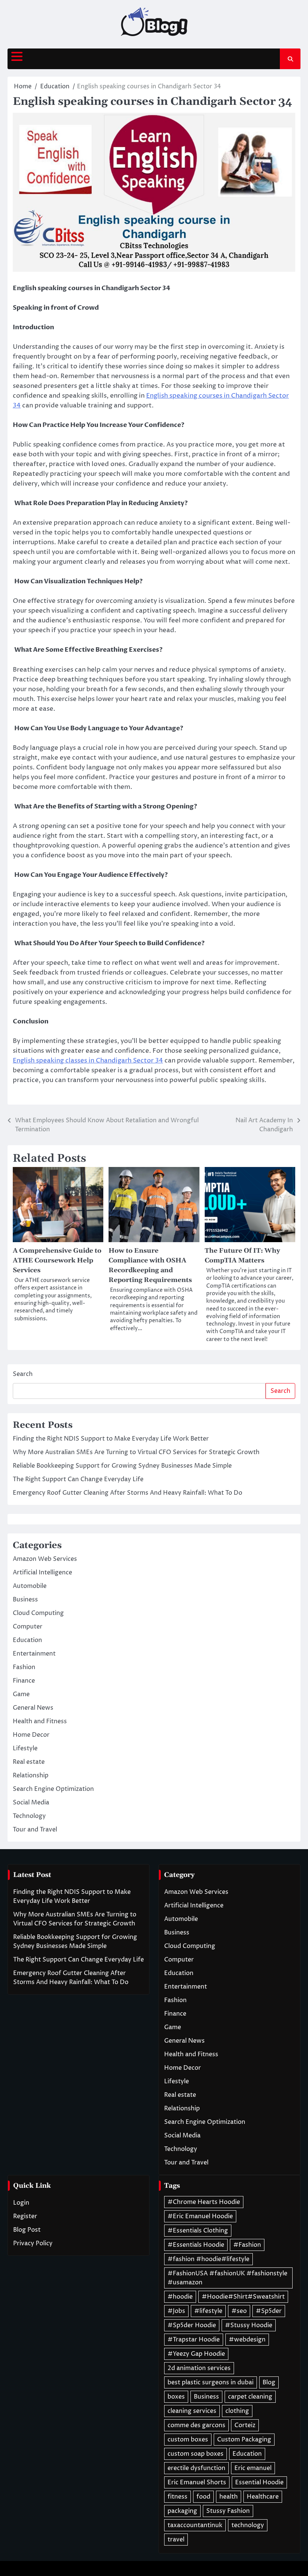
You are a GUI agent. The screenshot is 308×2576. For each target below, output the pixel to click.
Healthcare (263, 2497)
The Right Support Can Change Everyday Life (78, 1479)
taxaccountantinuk (195, 2525)
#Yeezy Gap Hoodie (196, 2354)
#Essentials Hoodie (196, 2245)
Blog (269, 2382)
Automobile (30, 1586)
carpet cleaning (250, 2397)
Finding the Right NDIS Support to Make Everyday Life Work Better (111, 1439)
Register (25, 2216)
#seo (239, 2311)
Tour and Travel (35, 1830)
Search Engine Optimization (53, 1789)
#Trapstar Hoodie (194, 2340)
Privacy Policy (33, 2243)
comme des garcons (196, 2425)
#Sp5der (269, 2311)
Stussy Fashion (228, 2511)
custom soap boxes (196, 2454)
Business (25, 1600)
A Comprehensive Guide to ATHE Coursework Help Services (57, 1261)
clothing (237, 2411)
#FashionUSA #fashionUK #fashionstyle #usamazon (227, 2278)
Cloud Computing (38, 1613)
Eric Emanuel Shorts (197, 2482)
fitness (177, 2497)
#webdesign (247, 2340)
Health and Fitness (40, 1721)
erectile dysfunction (196, 2468)
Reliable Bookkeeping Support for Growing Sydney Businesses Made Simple (122, 1466)
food (203, 2497)
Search (23, 1374)
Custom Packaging (244, 2440)
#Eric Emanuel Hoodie (200, 2216)
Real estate (29, 1762)
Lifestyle (25, 1748)
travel (176, 2540)
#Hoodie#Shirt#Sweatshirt (243, 2297)
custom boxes (188, 2440)
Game (21, 1694)
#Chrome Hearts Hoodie (204, 2202)
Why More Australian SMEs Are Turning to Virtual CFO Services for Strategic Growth (136, 1452)
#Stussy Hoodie (249, 2325)
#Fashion (247, 2245)
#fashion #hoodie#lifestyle (208, 2259)
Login (21, 2203)
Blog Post (27, 2230)
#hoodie (180, 2297)
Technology (29, 1816)
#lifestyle (208, 2311)
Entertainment (34, 1654)
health (229, 2497)
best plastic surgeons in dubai (211, 2382)
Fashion (24, 1667)
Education (27, 1640)
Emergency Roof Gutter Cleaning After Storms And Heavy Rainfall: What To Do (128, 1493)
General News (33, 1708)
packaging (182, 2511)
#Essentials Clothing (198, 2231)
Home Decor (31, 1735)
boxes (176, 2397)
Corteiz (245, 2425)
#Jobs (176, 2311)
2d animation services (199, 2368)
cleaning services (192, 2411)
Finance (24, 1681)
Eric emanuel (253, 2468)
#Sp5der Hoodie (192, 2325)
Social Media (31, 1803)
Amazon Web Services (45, 1559)
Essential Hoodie (259, 2482)
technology (248, 2525)
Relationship (31, 1775)
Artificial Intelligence (42, 1573)
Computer (28, 1627)
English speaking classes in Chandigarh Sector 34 (88, 1061)
